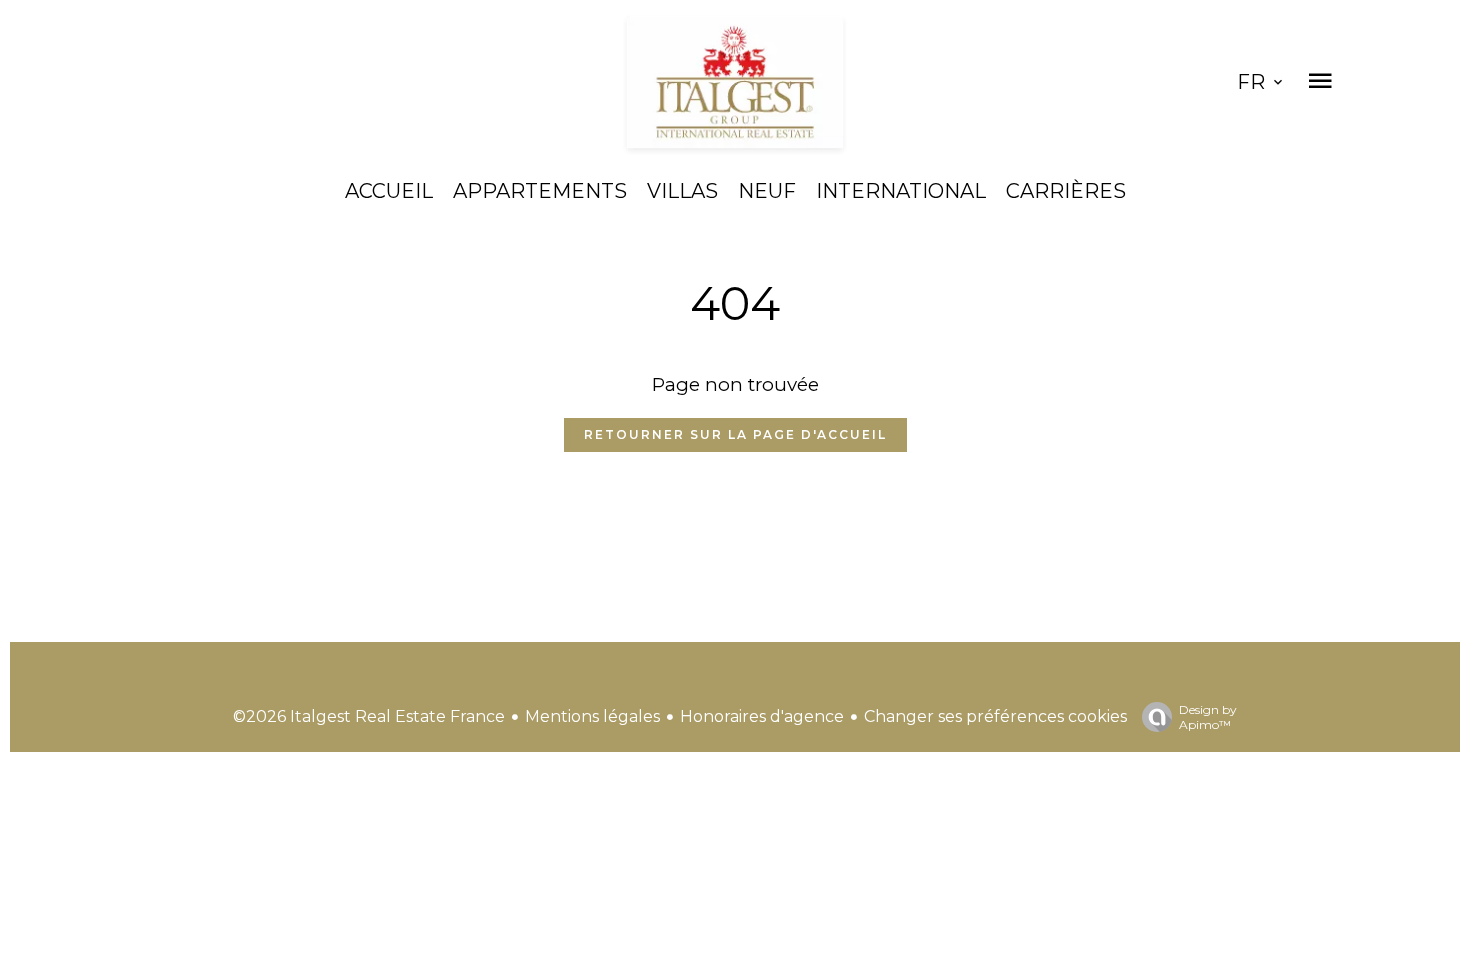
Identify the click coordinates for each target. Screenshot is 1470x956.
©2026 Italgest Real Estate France (369, 716)
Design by (1208, 717)
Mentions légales (592, 716)
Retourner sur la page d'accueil (735, 434)
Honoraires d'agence (762, 716)
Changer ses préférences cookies (995, 716)
